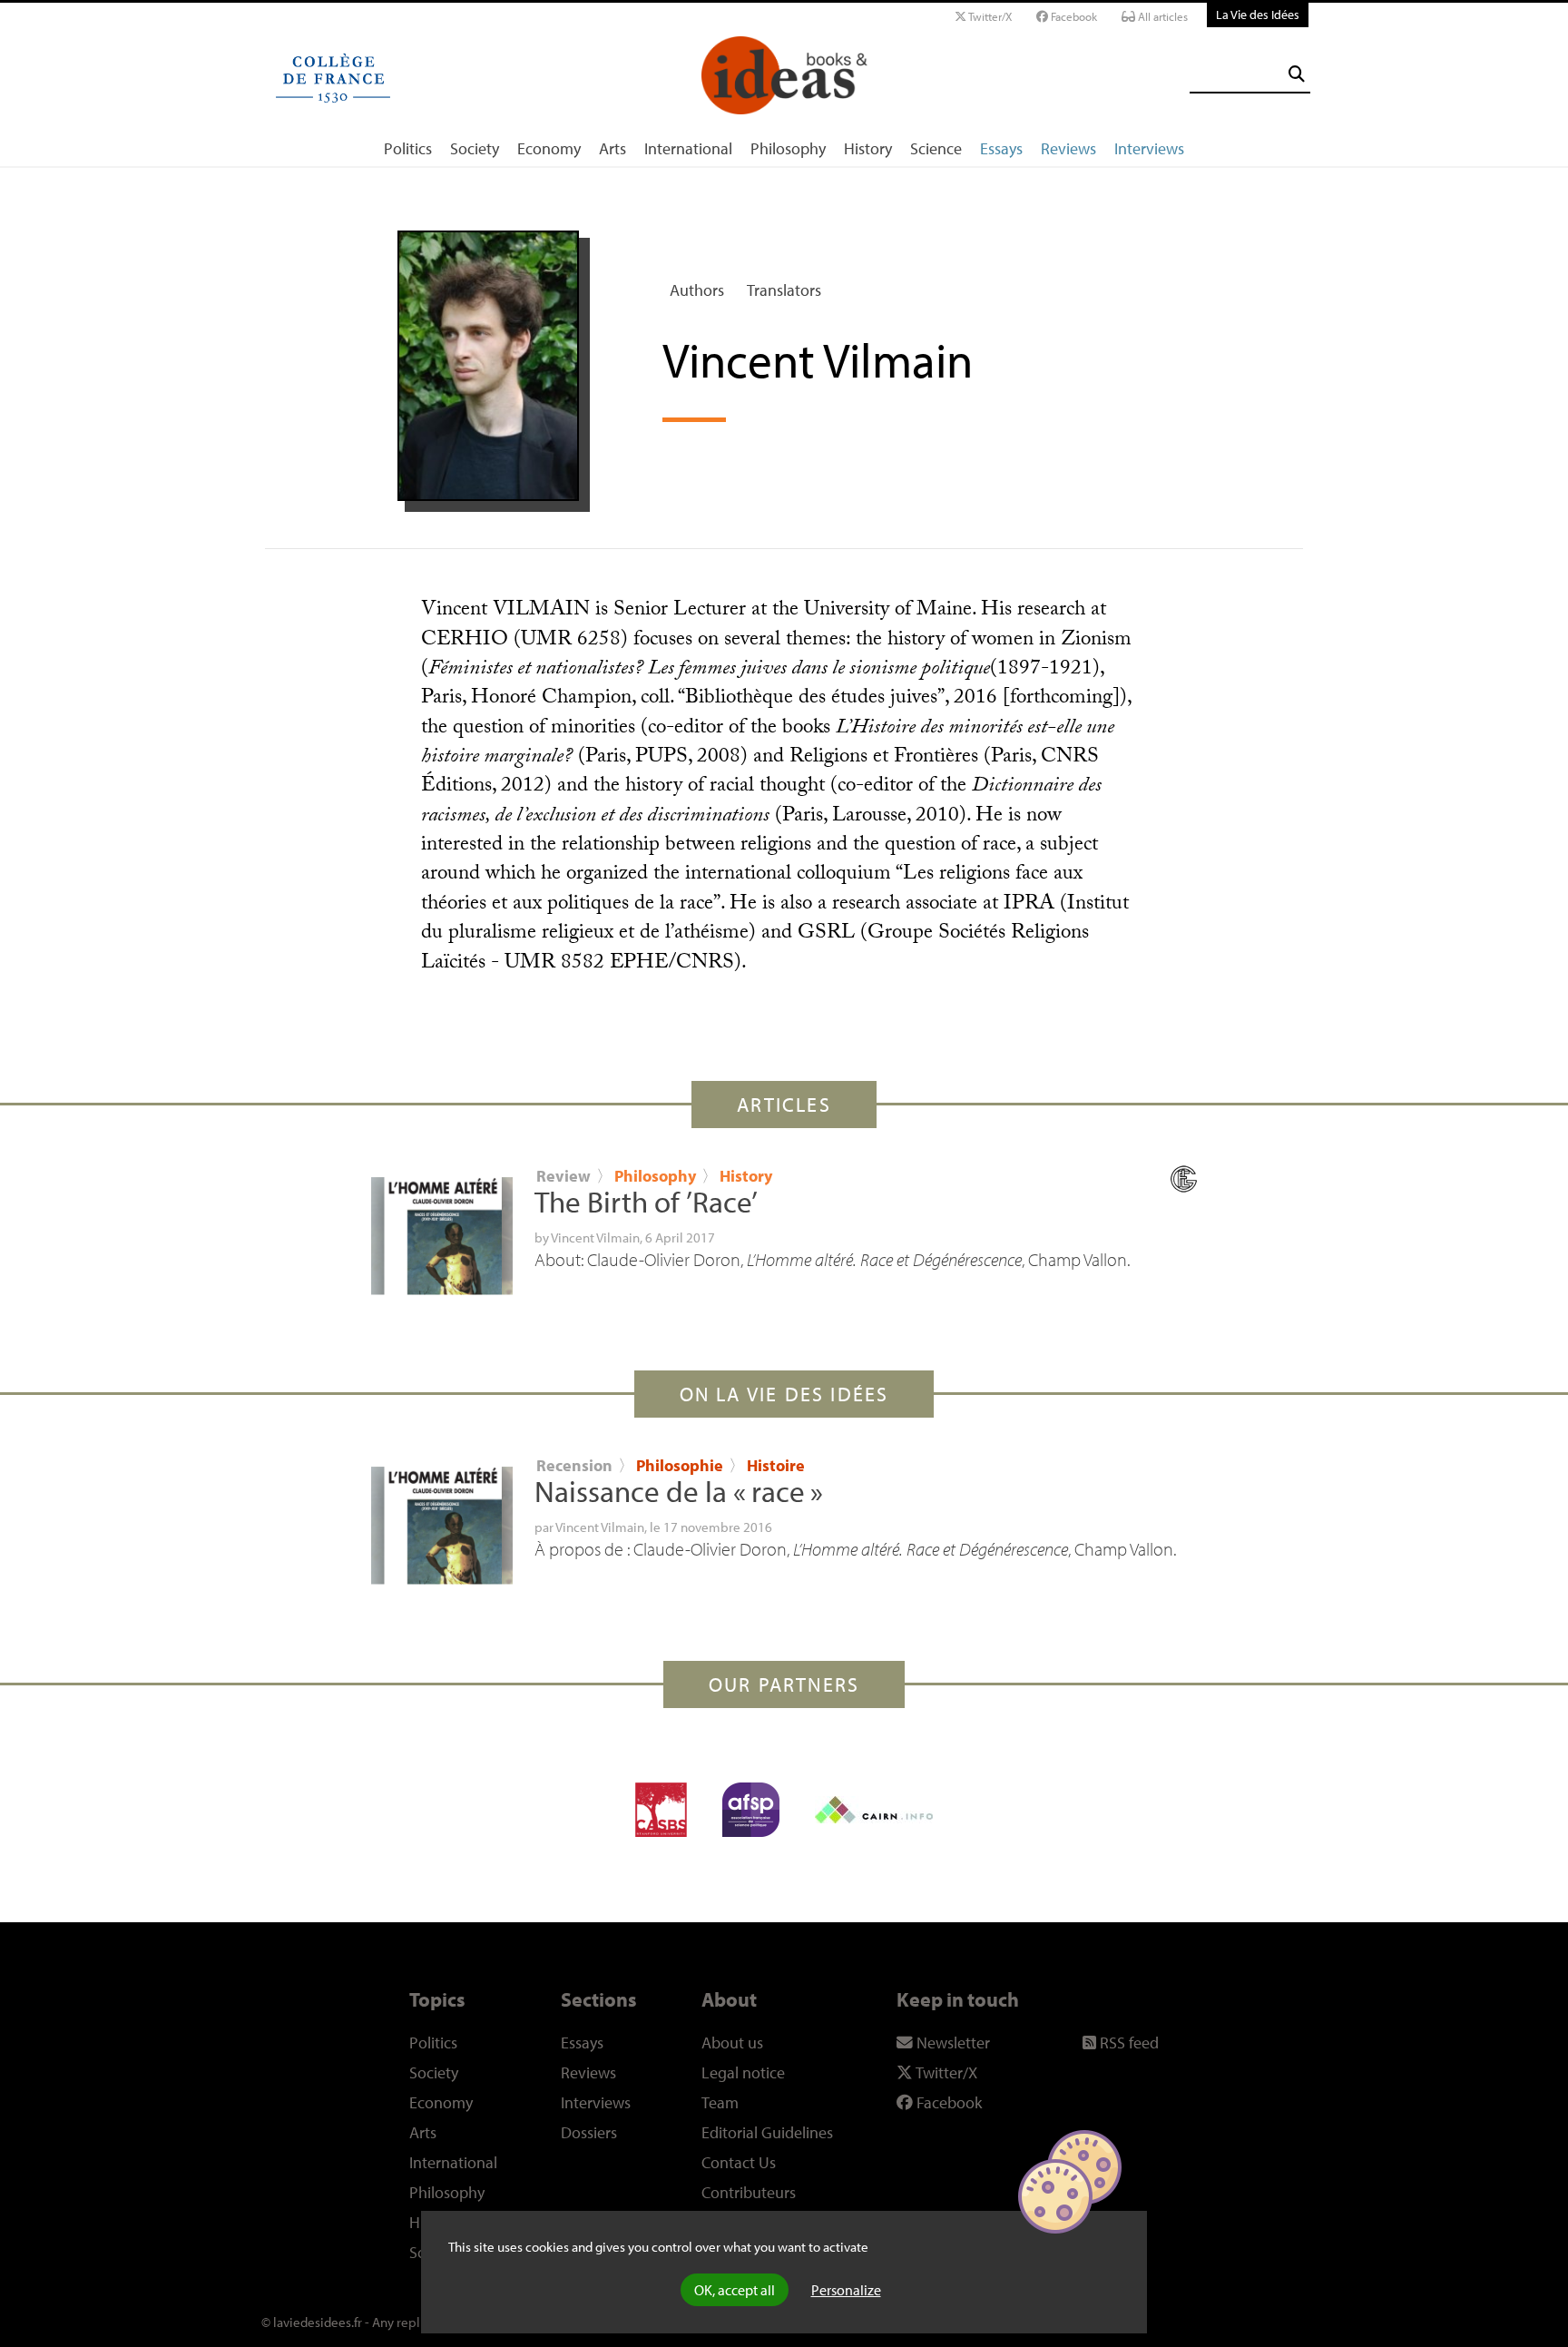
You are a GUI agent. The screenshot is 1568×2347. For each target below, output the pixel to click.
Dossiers (589, 2132)
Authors (697, 290)
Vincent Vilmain (595, 1237)
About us (732, 2043)
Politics (408, 148)
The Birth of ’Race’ (646, 1202)
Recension (574, 1465)
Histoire (776, 1465)
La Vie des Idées (1258, 14)
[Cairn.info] (874, 1810)
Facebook (1073, 16)
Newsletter (951, 2043)
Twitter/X (989, 16)
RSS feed (1127, 2043)
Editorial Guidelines (767, 2132)
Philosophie (681, 1465)
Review (563, 1176)
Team (720, 2102)
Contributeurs (749, 2192)
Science (936, 148)
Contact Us (739, 2162)
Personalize (846, 2290)
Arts (612, 148)
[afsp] (751, 1810)
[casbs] (661, 1810)
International (688, 148)
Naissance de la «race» (679, 1491)
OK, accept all (735, 2290)
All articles (1161, 16)
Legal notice (743, 2072)
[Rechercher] (1297, 74)
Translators (784, 290)
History (868, 148)
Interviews (1149, 148)
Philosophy (788, 148)
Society (475, 148)
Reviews (1068, 148)
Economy (549, 148)
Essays (1001, 148)
